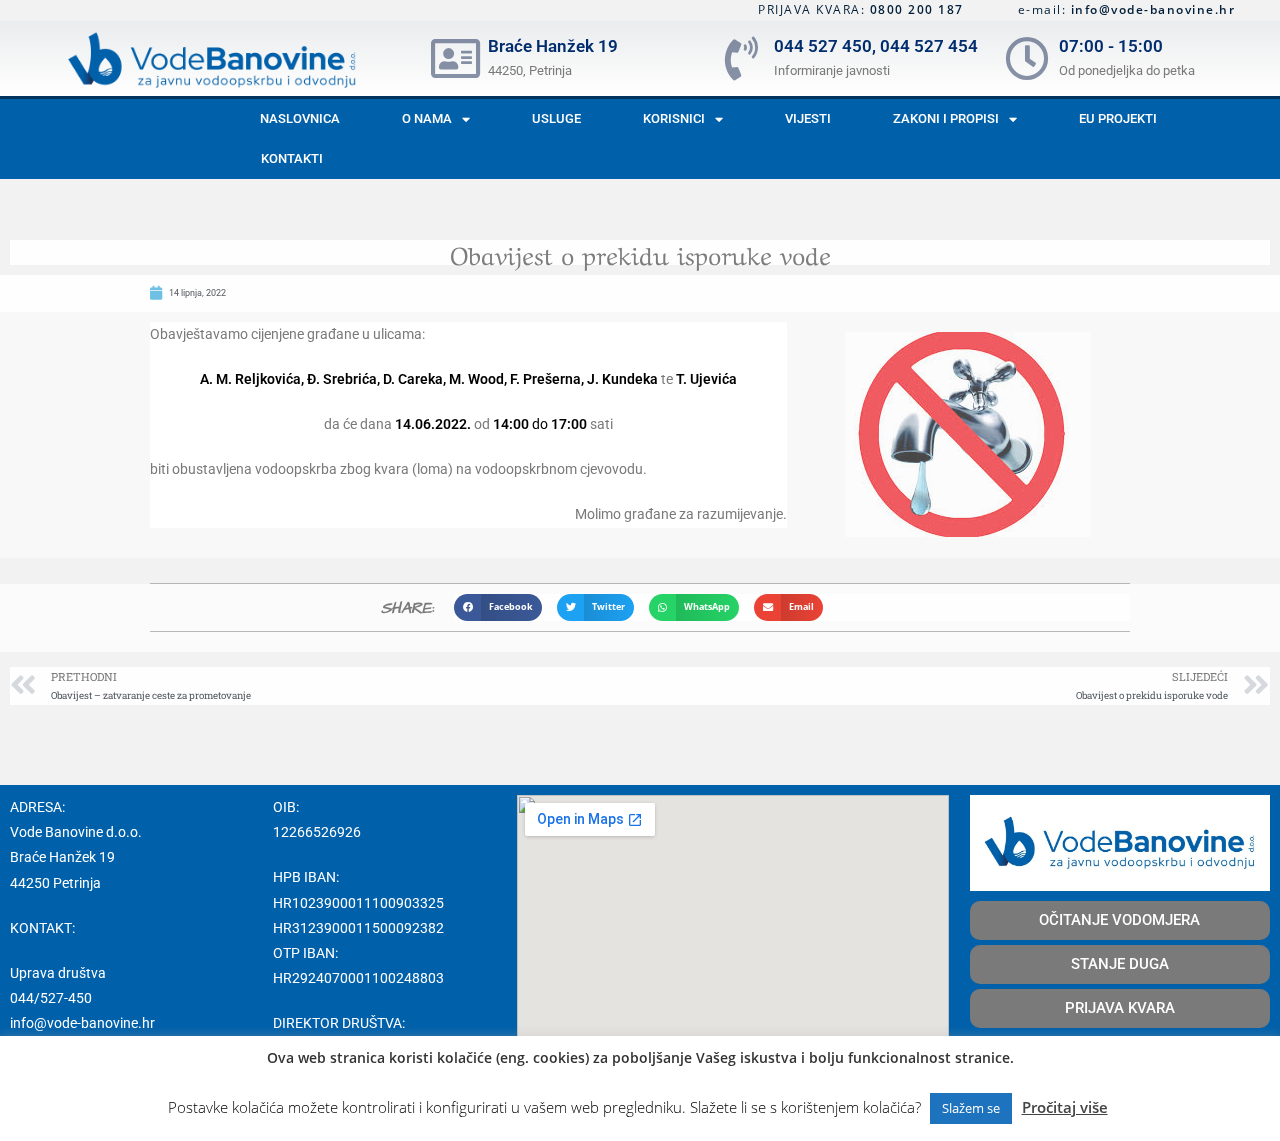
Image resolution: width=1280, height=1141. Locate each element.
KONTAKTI (292, 158)
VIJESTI (808, 118)
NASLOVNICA (300, 118)
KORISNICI (674, 118)
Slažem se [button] (971, 1108)
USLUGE (556, 118)
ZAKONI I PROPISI (946, 118)
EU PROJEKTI (1118, 118)
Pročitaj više (1065, 1107)
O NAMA (427, 118)
